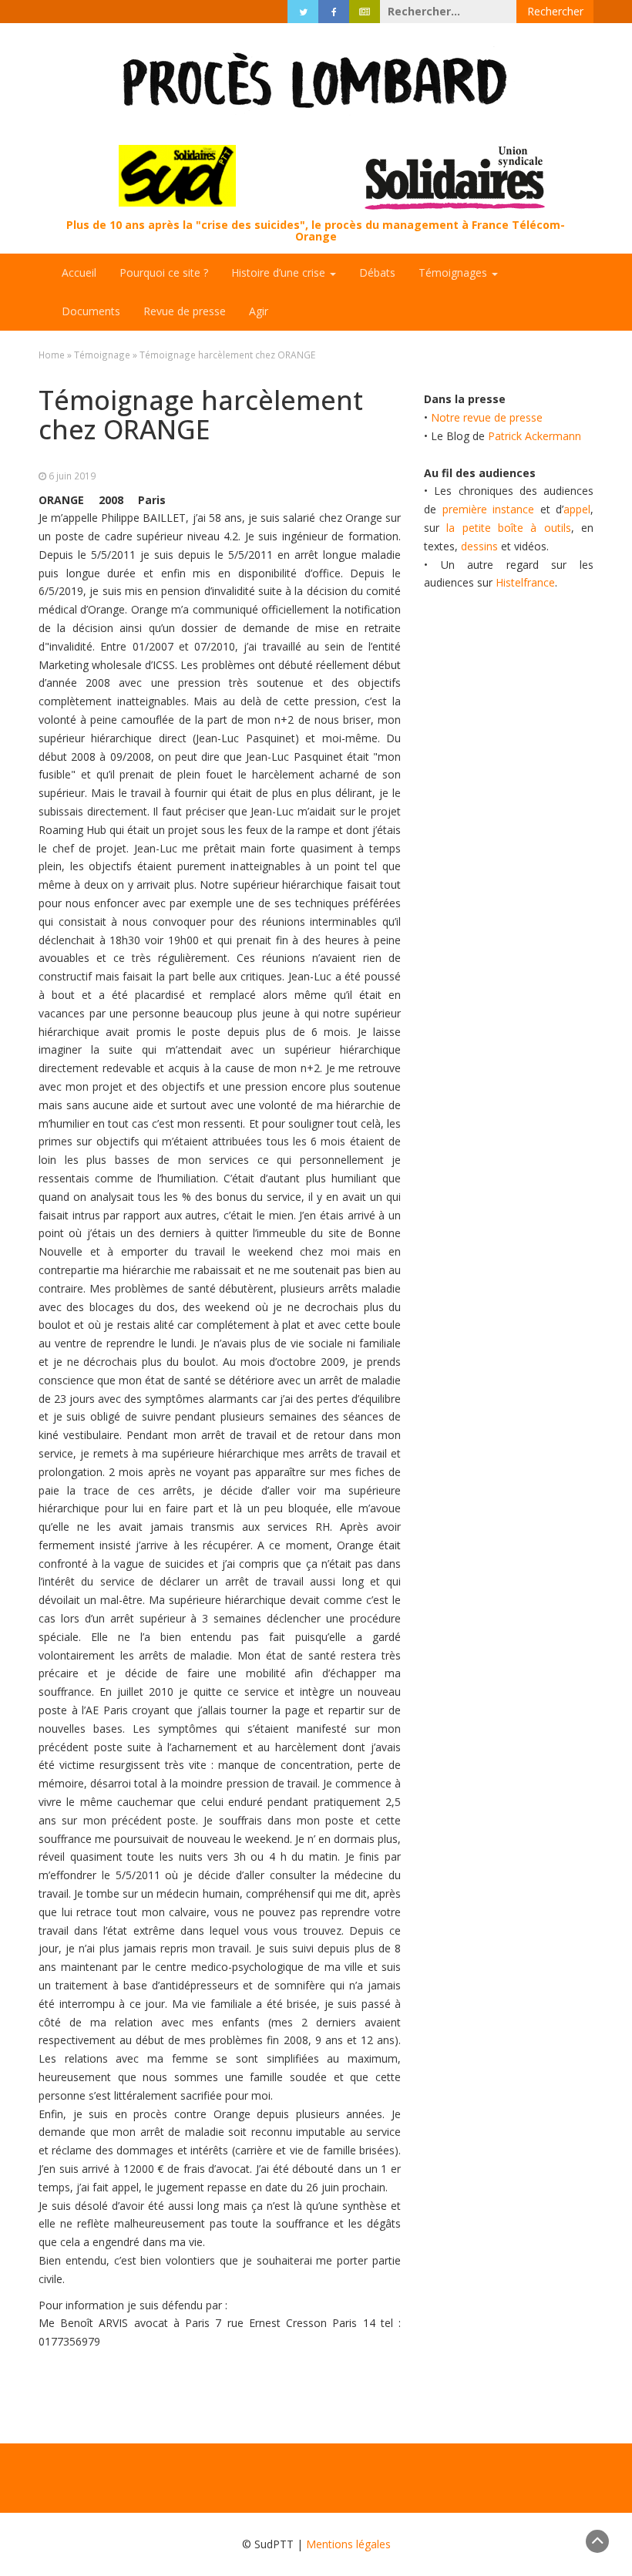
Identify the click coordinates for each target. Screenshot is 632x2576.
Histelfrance (525, 582)
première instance (489, 509)
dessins (479, 546)
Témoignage (102, 355)
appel (577, 509)
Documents (91, 311)
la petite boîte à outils (508, 528)
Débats (377, 272)
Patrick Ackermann (535, 436)
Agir (259, 311)
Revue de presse (185, 311)
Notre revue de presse (487, 417)
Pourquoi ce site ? (164, 272)
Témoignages (454, 272)
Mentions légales (348, 2544)
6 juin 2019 (72, 476)
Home (52, 355)
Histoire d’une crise (280, 272)
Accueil (79, 272)
